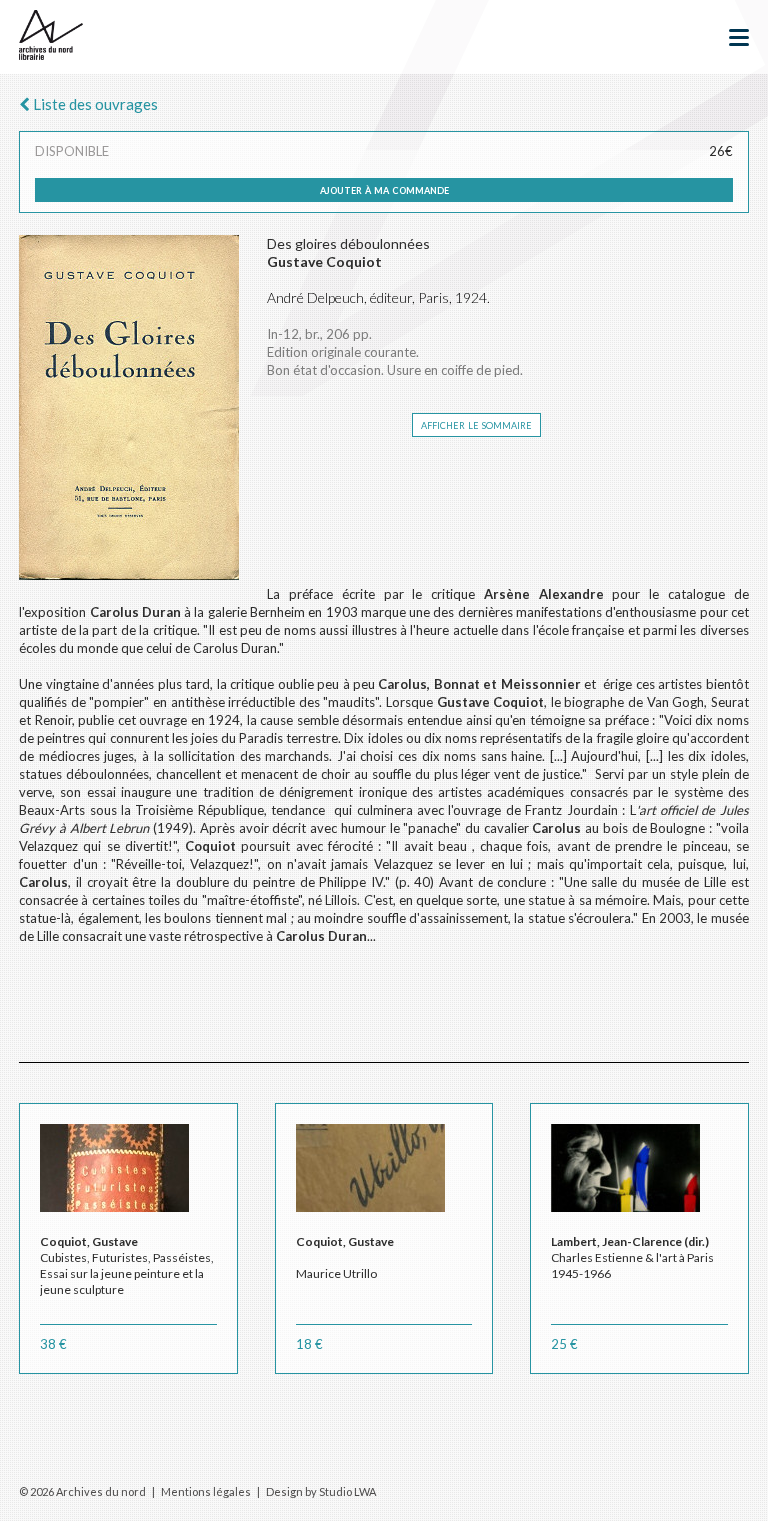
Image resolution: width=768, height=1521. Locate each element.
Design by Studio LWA (321, 1491)
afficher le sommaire (476, 424)
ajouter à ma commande (384, 189)
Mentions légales (206, 1491)
